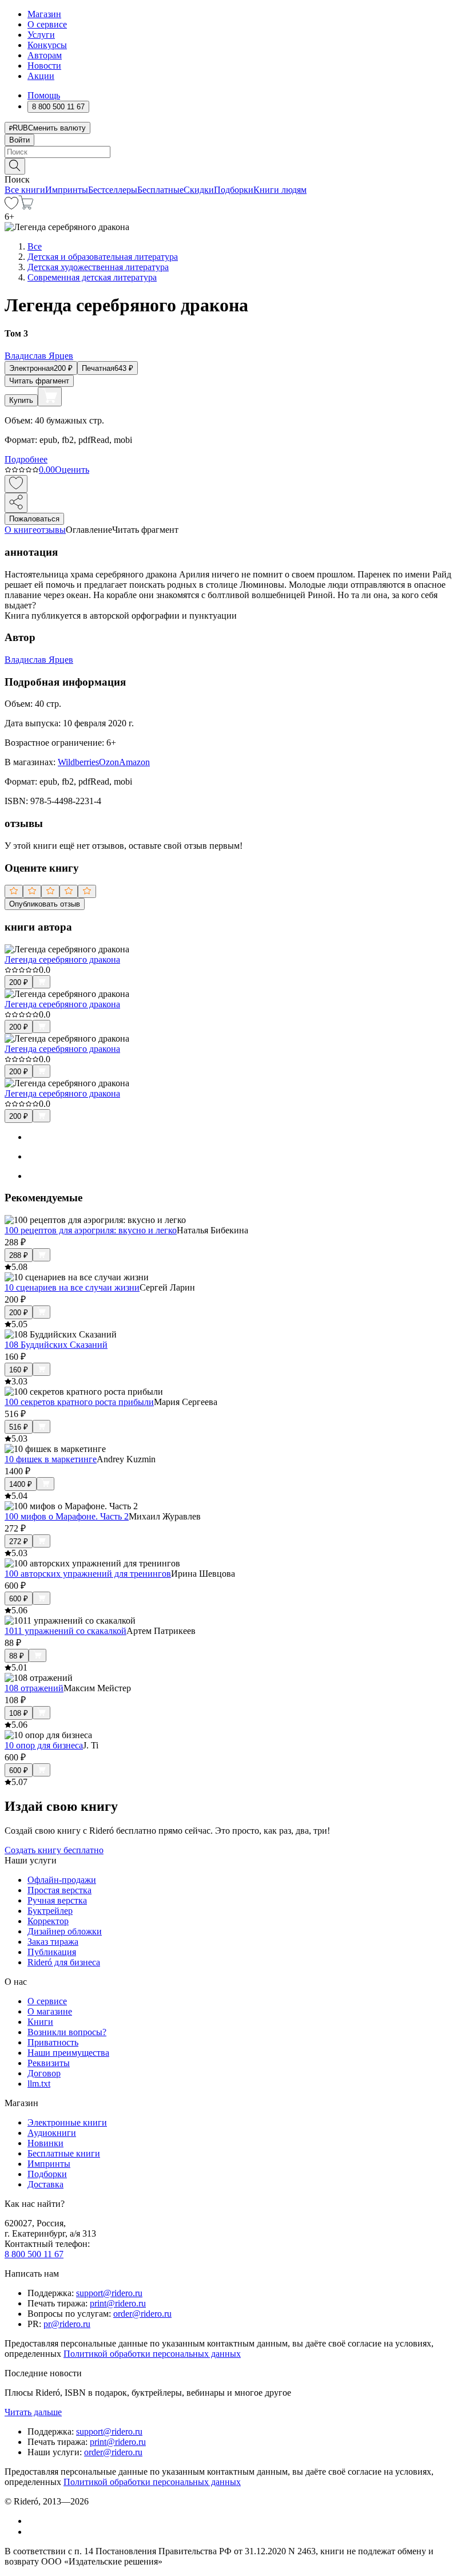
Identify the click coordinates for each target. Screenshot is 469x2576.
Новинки (45, 2143)
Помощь (44, 95)
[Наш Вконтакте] (33, 2521)
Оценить (72, 470)
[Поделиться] (16, 503)
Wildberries (78, 762)
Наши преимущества (68, 2053)
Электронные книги (67, 2122)
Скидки (199, 190)
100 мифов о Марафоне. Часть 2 (67, 1516)
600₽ (19, 1599)
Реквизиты (49, 2063)
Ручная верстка (57, 1900)
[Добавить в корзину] (50, 397)
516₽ (19, 1427)
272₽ (19, 1542)
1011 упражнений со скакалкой (65, 1631)
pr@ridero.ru (67, 2324)
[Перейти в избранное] (11, 206)
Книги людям (280, 190)
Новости (44, 66)
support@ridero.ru (109, 2293)
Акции (41, 76)
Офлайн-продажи (62, 1880)
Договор (44, 2073)
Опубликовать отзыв (45, 904)
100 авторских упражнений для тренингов (88, 1574)
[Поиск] (15, 166)
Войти (19, 140)
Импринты (67, 190)
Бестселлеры (113, 190)
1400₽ (21, 1484)
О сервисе (47, 24)
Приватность (53, 2042)
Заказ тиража (53, 1942)
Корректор (48, 1921)
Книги (40, 2022)
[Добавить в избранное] (16, 484)
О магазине (50, 2011)
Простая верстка (59, 1890)
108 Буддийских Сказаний (56, 1345)
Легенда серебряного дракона (62, 959)
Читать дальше (33, 2412)
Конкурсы (47, 45)
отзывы (51, 530)
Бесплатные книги (64, 2153)
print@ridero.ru (118, 2303)
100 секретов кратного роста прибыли (79, 1402)
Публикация (52, 1952)
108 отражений (34, 1688)
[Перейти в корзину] (26, 206)
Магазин (44, 14)
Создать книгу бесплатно (54, 1850)
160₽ (19, 1370)
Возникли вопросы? (67, 2032)
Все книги (25, 190)
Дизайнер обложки (65, 1931)
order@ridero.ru (142, 2314)
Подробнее (26, 459)
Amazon (134, 762)
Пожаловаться (34, 519)
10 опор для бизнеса (44, 1745)
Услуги (41, 35)
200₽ (19, 982)
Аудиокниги (52, 2133)
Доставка (45, 2184)
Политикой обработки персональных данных (152, 2354)
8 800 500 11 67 (34, 2254)
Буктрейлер (50, 1911)
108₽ (19, 1713)
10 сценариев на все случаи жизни (72, 1287)
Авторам (45, 55)
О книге (21, 530)
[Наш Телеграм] (32, 2532)
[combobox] (234, 152)
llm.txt (39, 2084)
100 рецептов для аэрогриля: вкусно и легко (91, 1230)
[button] (234, 165)
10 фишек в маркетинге (51, 1459)
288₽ (19, 1255)
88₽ (17, 1656)
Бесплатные (160, 190)
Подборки (234, 190)
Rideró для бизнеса (64, 1962)
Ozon (109, 762)
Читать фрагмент (39, 381)
